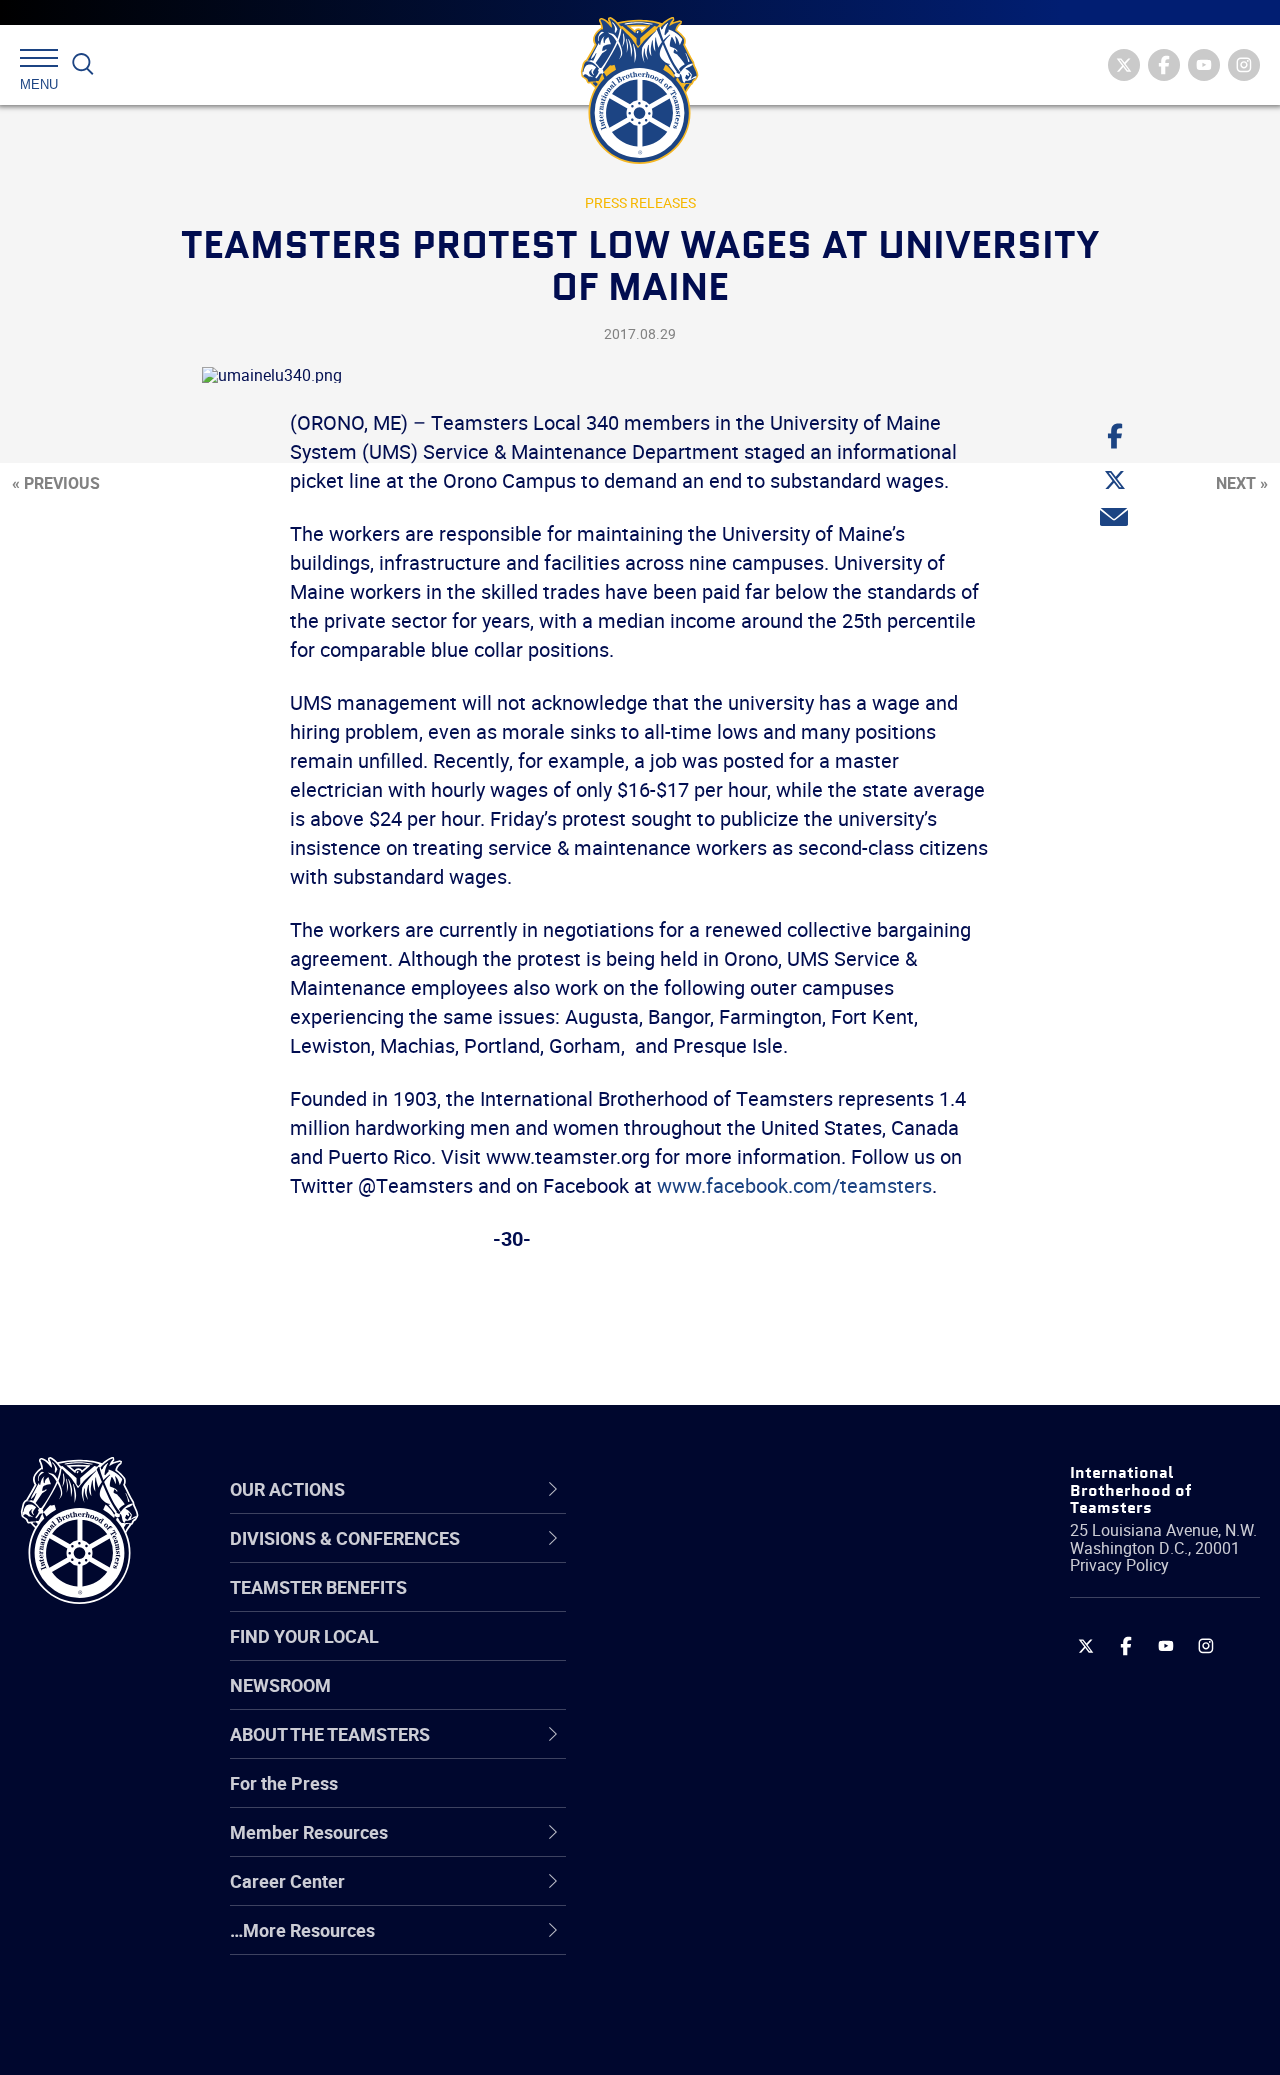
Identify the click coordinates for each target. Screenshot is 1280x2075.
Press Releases (640, 202)
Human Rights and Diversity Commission (746, 1990)
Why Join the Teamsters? (737, 1558)
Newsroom (280, 1685)
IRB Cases (676, 1798)
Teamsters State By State (738, 1558)
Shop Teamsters (702, 1654)
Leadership (680, 1606)
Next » (1242, 483)
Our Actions (693, 1489)
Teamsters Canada (712, 1702)
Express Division (700, 1846)
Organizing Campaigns (726, 1558)
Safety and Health (707, 1654)
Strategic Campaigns (719, 1606)
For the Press (284, 1783)
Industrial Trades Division (735, 2038)
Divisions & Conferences (751, 1489)
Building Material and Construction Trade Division (772, 1702)
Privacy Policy (1119, 1565)
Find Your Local (304, 1636)
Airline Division (694, 1558)
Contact (667, 1558)
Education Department (725, 1606)
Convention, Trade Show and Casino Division (750, 1798)
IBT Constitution (700, 1750)
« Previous (56, 483)
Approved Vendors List (726, 1750)
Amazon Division (702, 1606)
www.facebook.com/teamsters (794, 1185)
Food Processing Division (735, 1894)
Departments (688, 1702)
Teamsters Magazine (721, 1606)
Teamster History (705, 1654)
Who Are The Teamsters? (737, 1558)
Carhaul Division (700, 1750)
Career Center (704, 1489)
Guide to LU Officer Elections (748, 1798)
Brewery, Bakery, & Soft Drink (751, 1654)
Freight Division (697, 1942)
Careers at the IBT (708, 1606)
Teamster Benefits (318, 1587)
